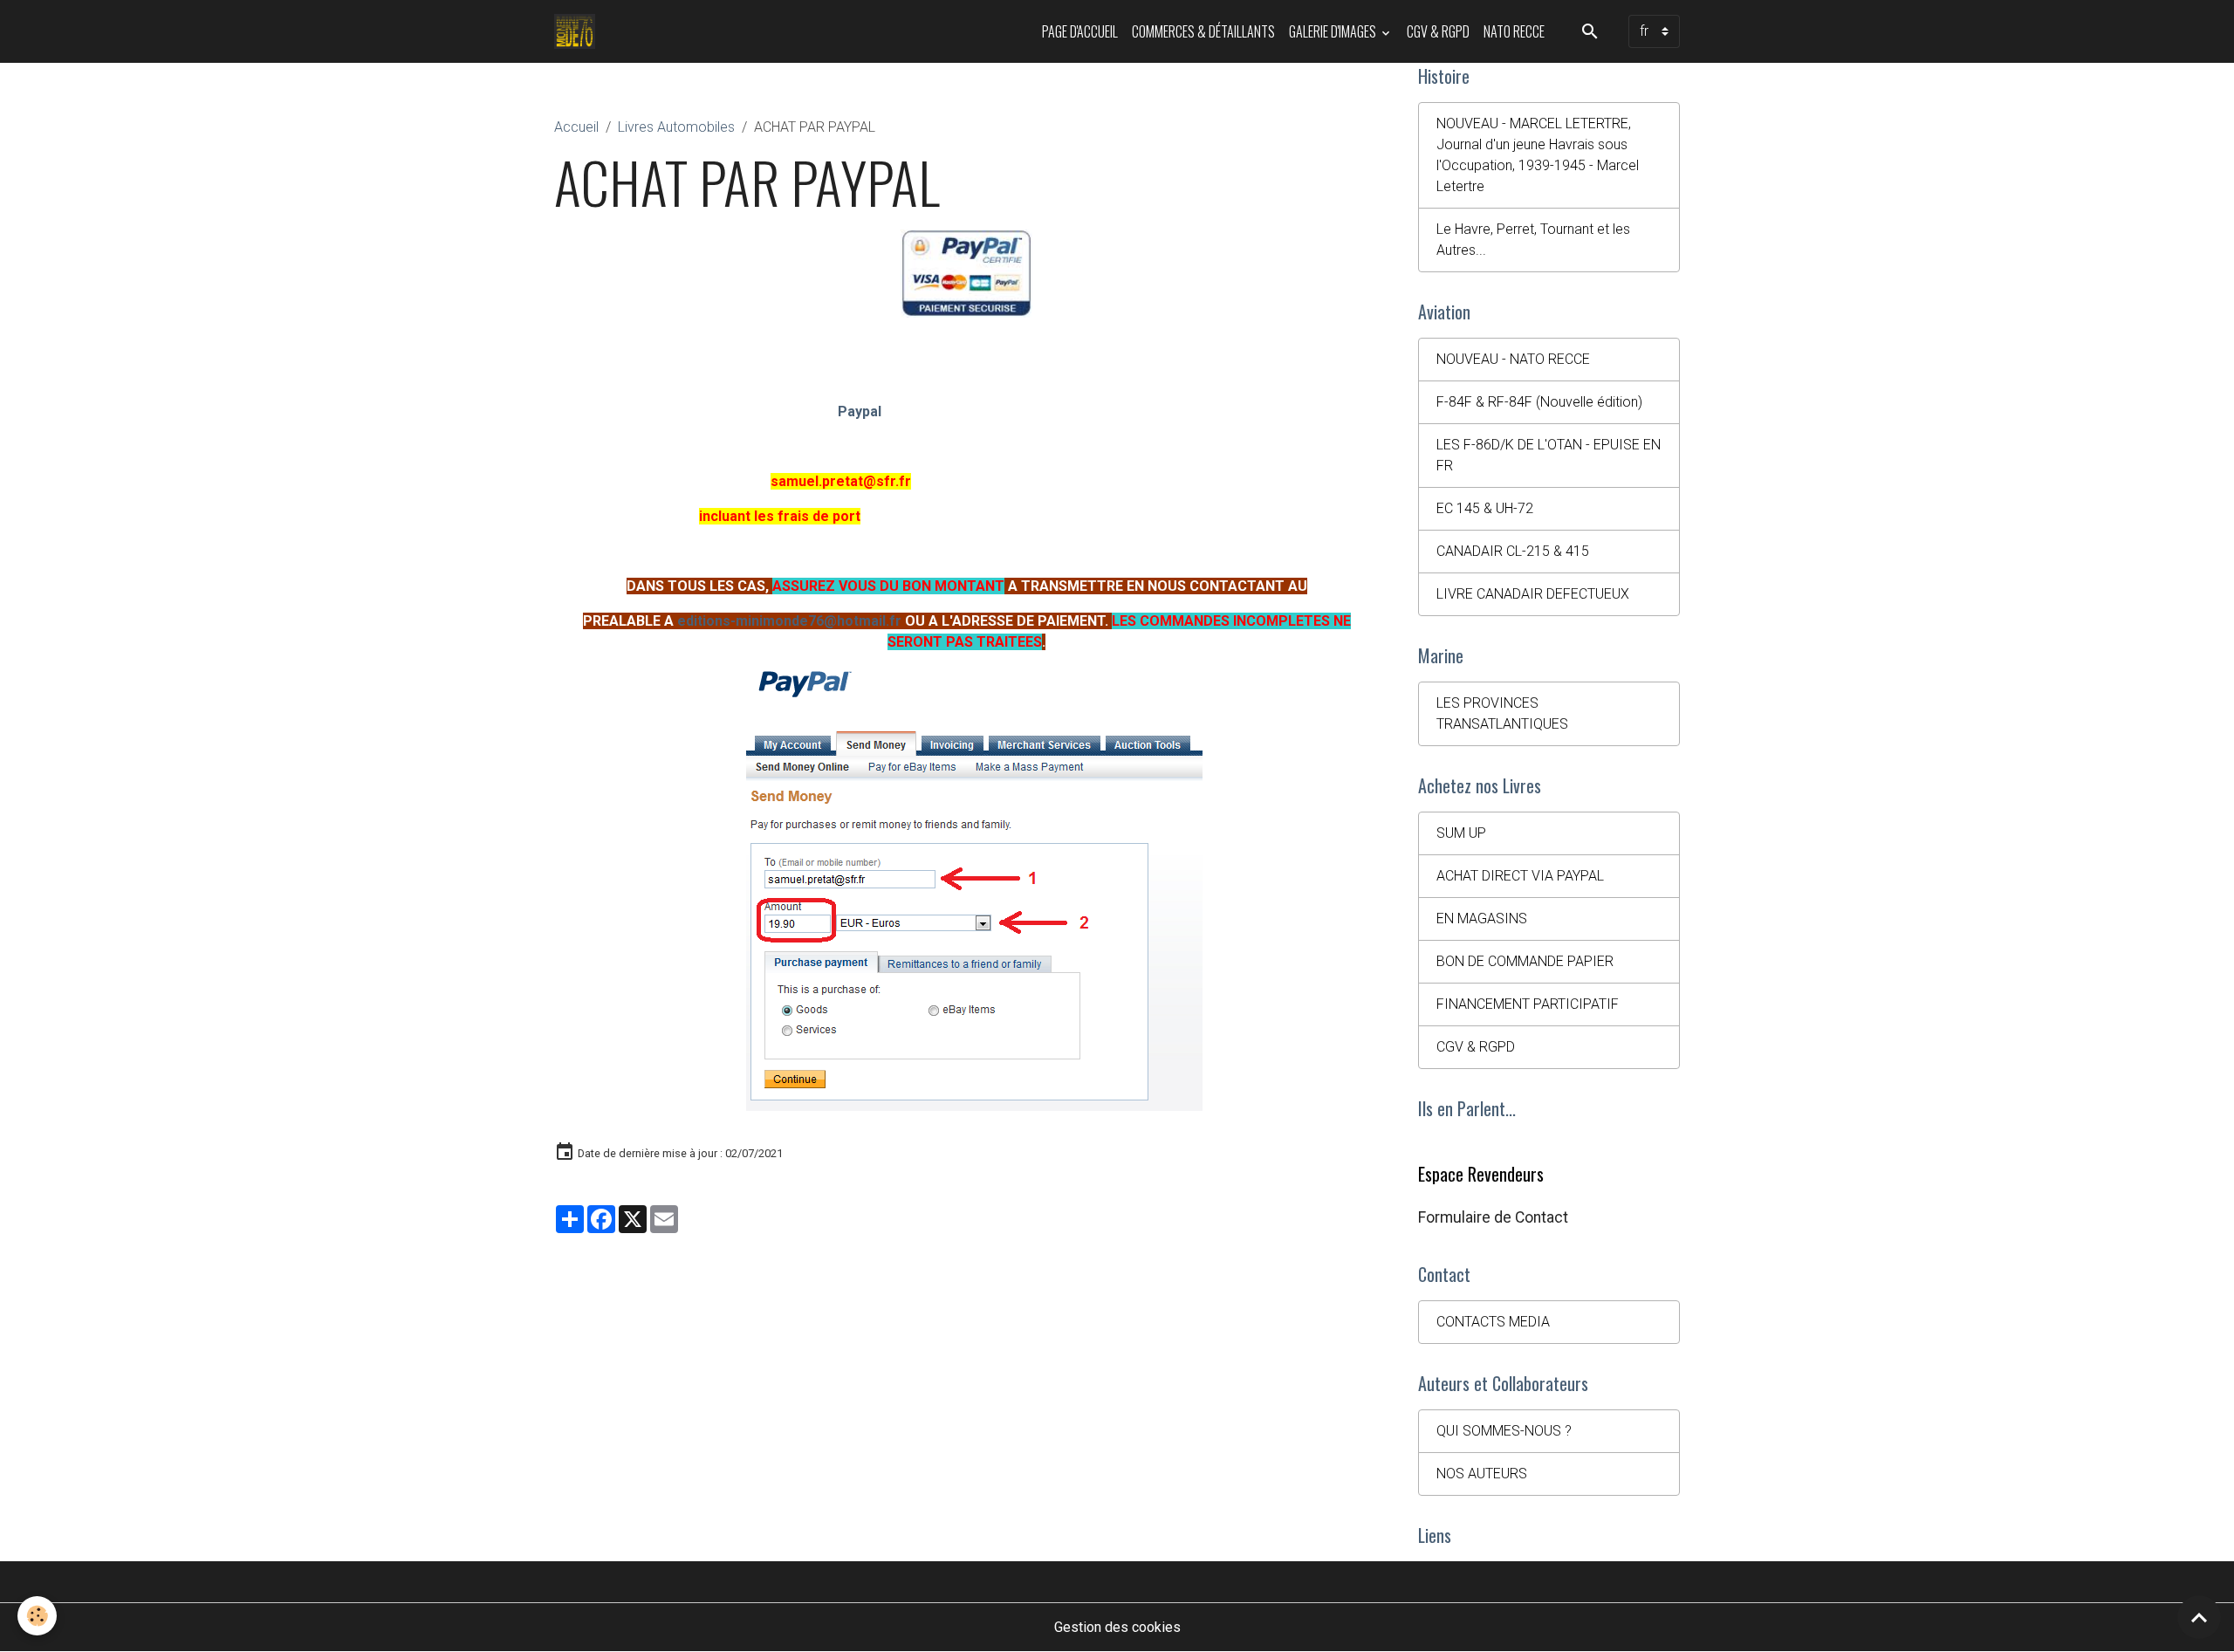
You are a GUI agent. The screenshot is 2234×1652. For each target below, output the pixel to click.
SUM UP (1461, 833)
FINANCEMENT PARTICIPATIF (1528, 1004)
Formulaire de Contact (1493, 1217)
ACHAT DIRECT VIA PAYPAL (1520, 876)
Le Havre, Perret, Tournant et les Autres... (1533, 240)
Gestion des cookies (1117, 1627)
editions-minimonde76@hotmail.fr (789, 621)
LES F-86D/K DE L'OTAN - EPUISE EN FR (1549, 455)
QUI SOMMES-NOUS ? (1504, 1431)
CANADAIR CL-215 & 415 (1513, 551)
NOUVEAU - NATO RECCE (1513, 359)
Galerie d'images (1334, 31)
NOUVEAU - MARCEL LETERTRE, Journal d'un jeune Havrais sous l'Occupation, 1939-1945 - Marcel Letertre (1538, 155)
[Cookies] (37, 1616)
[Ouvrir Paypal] (966, 274)
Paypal (860, 411)
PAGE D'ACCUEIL (1080, 31)
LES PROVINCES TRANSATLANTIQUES (1502, 713)
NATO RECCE (1514, 31)
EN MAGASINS (1482, 919)
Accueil (576, 127)
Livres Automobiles (676, 127)
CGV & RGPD (1438, 31)
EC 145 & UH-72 (1485, 508)
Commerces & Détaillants (1203, 31)
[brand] (578, 31)
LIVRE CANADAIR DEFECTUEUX (1533, 594)
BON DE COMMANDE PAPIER (1525, 961)
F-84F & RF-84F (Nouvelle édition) (1539, 402)
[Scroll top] (2199, 1617)
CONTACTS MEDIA (1493, 1322)
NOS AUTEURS (1482, 1474)
